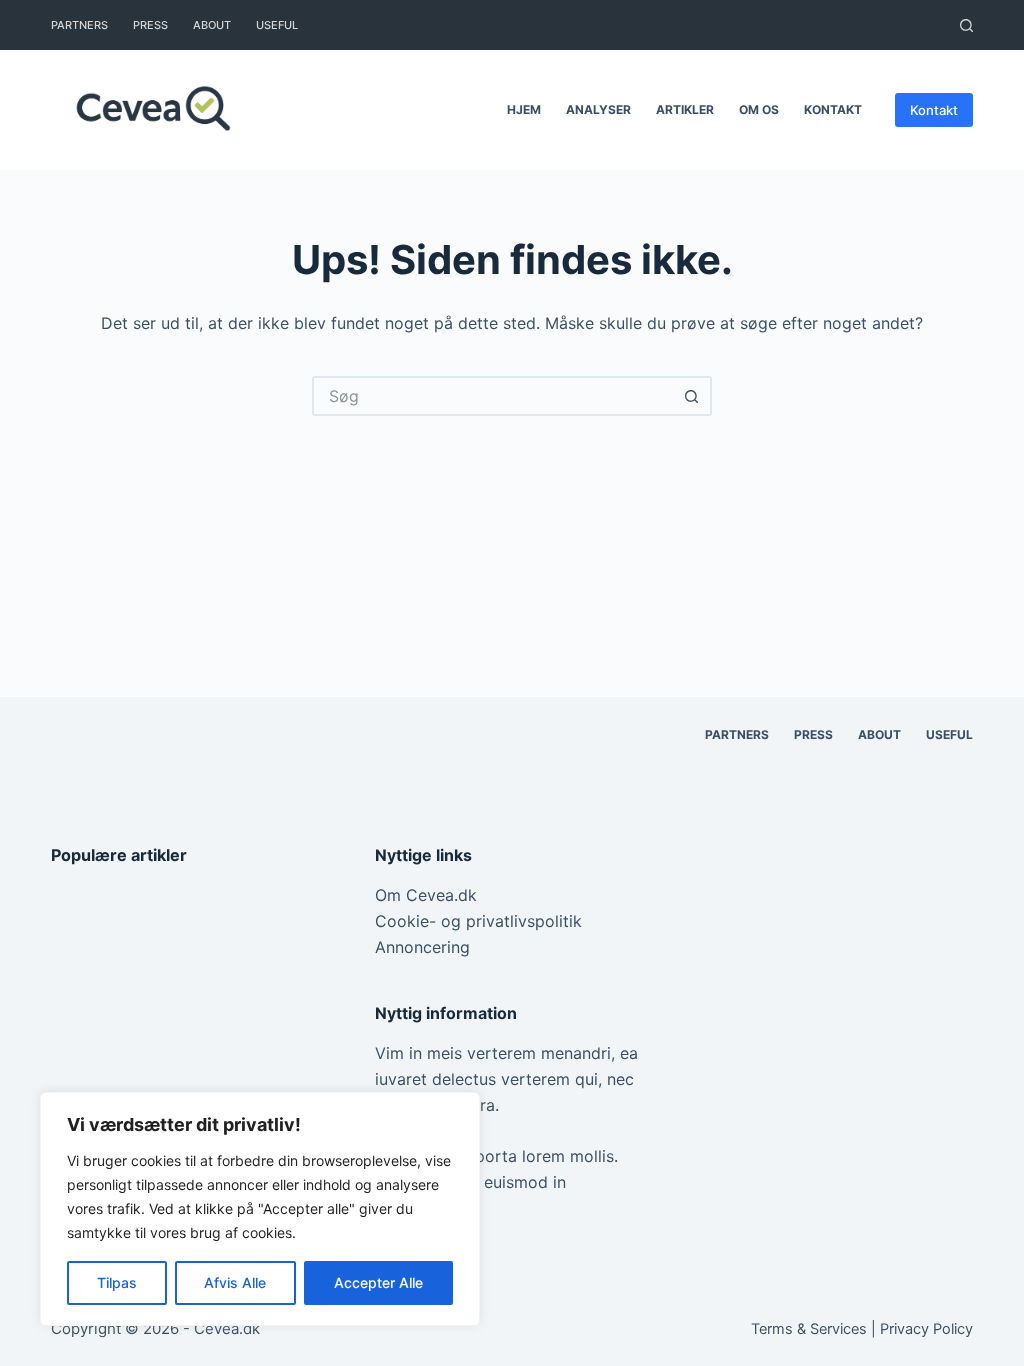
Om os (759, 109)
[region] (260, 1209)
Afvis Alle (235, 1282)
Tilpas (117, 1282)
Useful (277, 25)
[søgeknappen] (692, 396)
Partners (79, 25)
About (212, 25)
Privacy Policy (926, 1329)
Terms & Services (809, 1329)
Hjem (524, 109)
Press (150, 25)
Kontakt (833, 109)
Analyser (598, 109)
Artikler (685, 109)
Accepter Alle (378, 1282)
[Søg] (966, 25)
